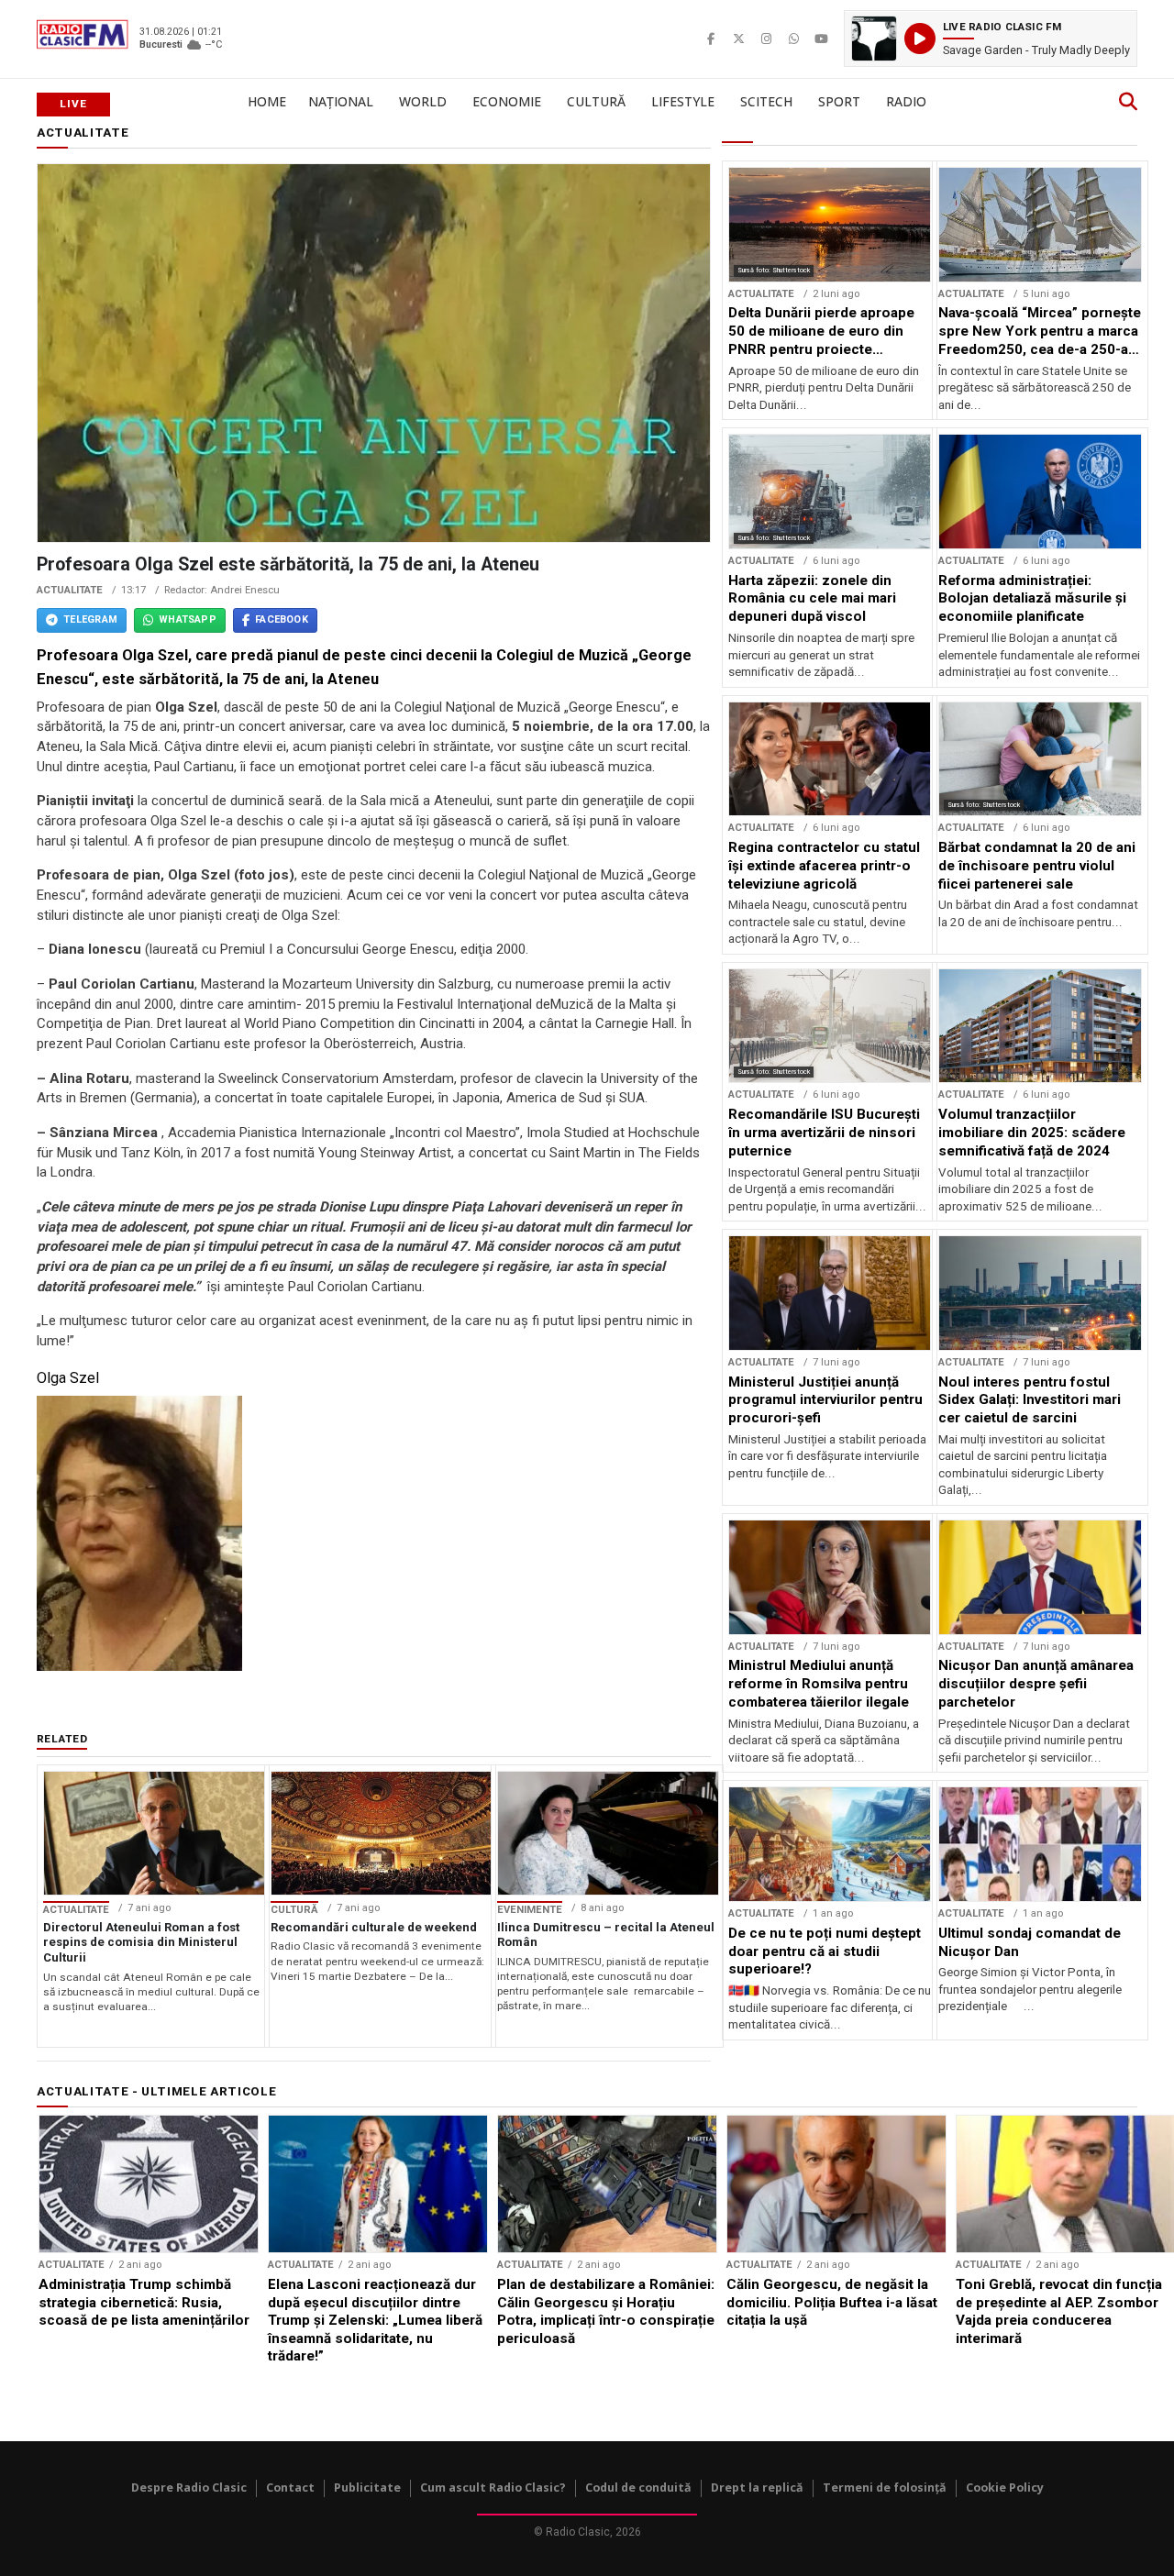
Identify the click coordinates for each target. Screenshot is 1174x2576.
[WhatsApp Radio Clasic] (793, 39)
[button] (991, 39)
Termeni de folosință (885, 2488)
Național (341, 101)
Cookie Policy (1005, 2488)
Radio (906, 101)
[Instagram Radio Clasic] (766, 39)
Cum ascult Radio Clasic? (493, 2488)
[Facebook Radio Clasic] (711, 39)
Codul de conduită (638, 2488)
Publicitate (367, 2488)
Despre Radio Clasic (189, 2488)
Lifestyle (683, 101)
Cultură (596, 101)
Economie (507, 101)
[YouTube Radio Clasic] (821, 39)
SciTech (766, 101)
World (423, 101)
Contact (290, 2488)
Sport (839, 101)
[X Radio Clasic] (738, 39)
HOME (267, 101)
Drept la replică (757, 2488)
